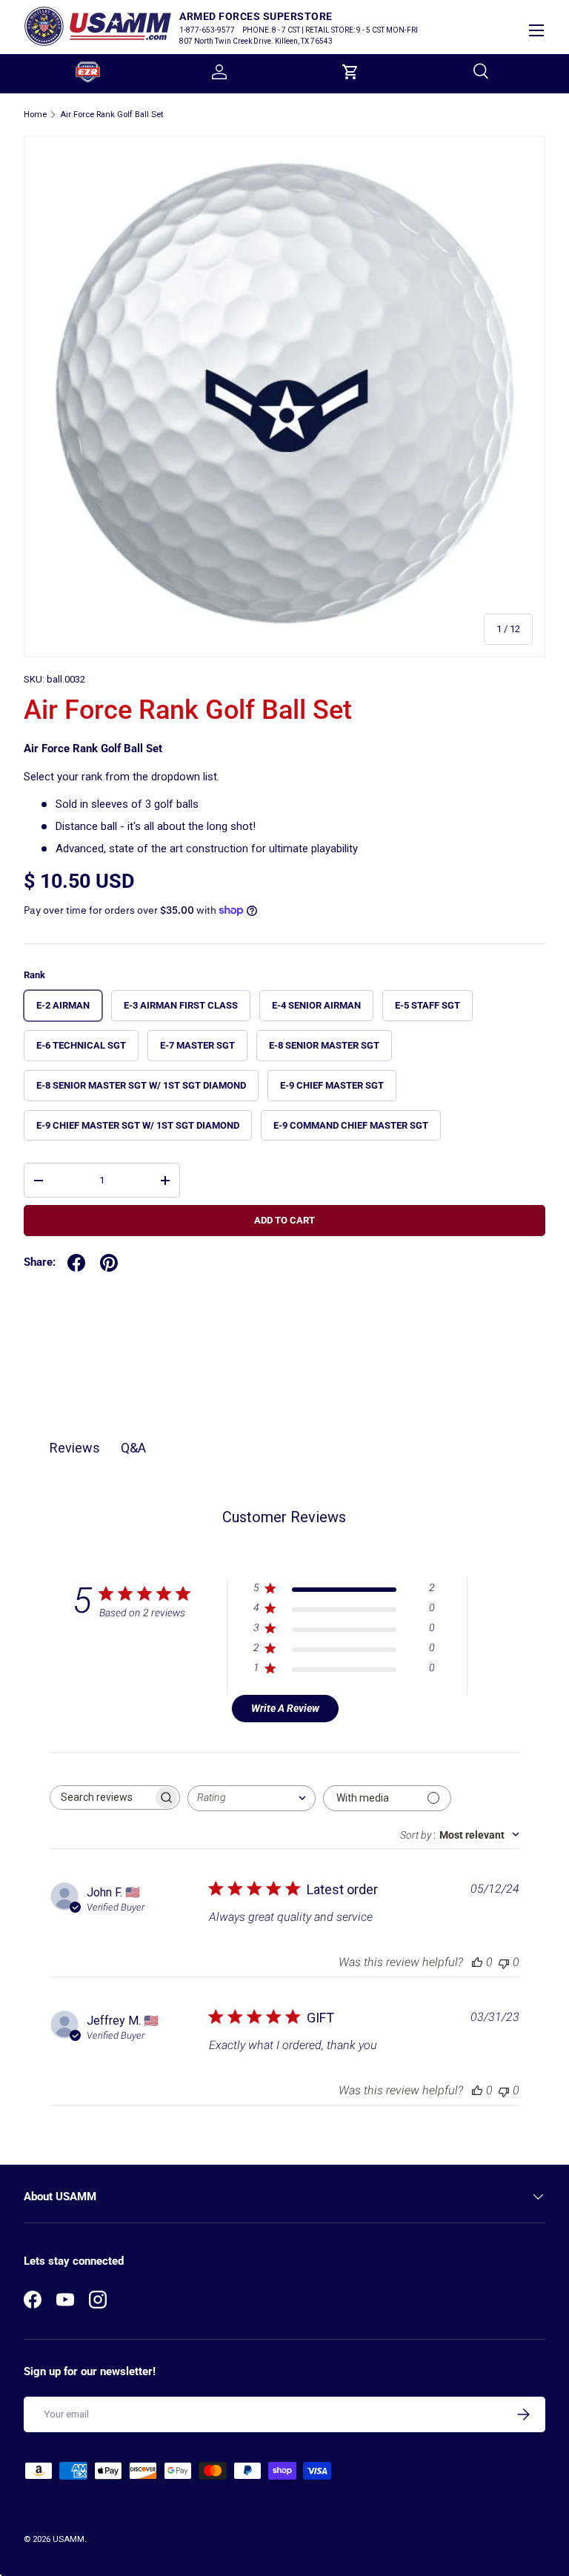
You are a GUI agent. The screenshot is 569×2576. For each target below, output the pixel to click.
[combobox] (252, 1798)
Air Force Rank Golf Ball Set (112, 114)
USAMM (69, 2539)
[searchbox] (102, 1797)
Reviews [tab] (75, 1448)
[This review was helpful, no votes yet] (477, 1962)
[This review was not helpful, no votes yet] (504, 1962)
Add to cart (284, 1220)
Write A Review (285, 1708)
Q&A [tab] (133, 1448)
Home (35, 114)
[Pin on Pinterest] (109, 1263)
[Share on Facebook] (76, 1263)
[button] (350, 72)
